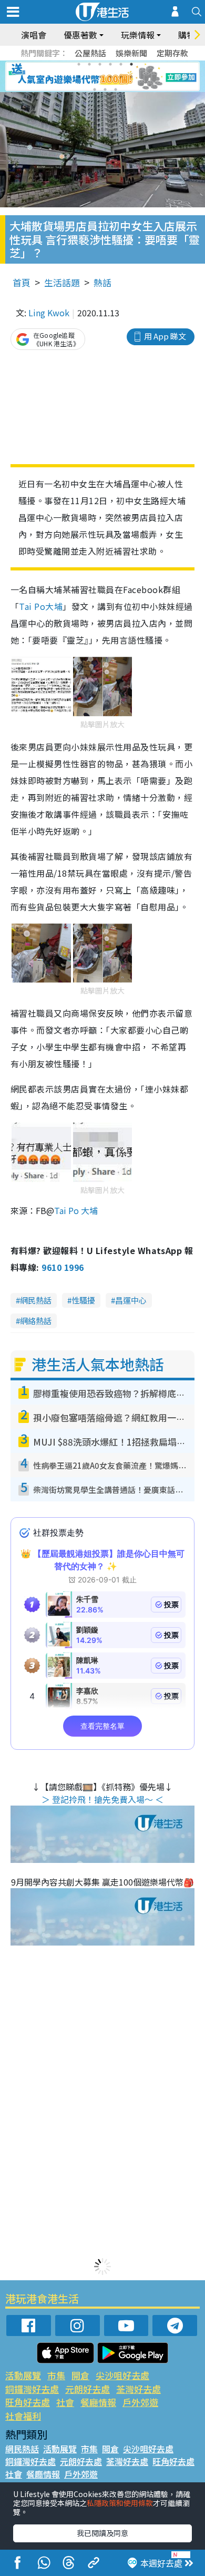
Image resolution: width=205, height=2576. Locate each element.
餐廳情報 (98, 2402)
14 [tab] (105, 89)
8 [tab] (89, 77)
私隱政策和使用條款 (120, 2503)
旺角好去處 (28, 2402)
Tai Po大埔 (41, 606)
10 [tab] (110, 77)
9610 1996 (63, 1267)
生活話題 (62, 282)
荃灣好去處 (139, 2389)
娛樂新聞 (131, 53)
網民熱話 (36, 1300)
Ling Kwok (49, 313)
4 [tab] (110, 64)
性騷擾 (83, 1300)
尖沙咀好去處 (122, 2375)
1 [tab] (79, 64)
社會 (65, 2402)
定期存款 (172, 53)
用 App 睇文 (165, 336)
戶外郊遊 (140, 2402)
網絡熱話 (36, 1321)
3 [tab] (100, 64)
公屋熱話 (90, 53)
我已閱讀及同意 (102, 2533)
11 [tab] (121, 77)
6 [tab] (131, 64)
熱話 (102, 282)
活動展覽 (23, 2375)
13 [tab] (95, 89)
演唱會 (34, 35)
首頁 (22, 282)
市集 (56, 2375)
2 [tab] (89, 64)
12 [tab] (131, 77)
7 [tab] (79, 77)
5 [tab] (121, 64)
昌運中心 (131, 1300)
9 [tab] (100, 77)
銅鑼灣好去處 (32, 2389)
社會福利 (23, 2416)
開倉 (80, 2375)
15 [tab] (116, 89)
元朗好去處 (88, 2389)
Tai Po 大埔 (76, 1210)
